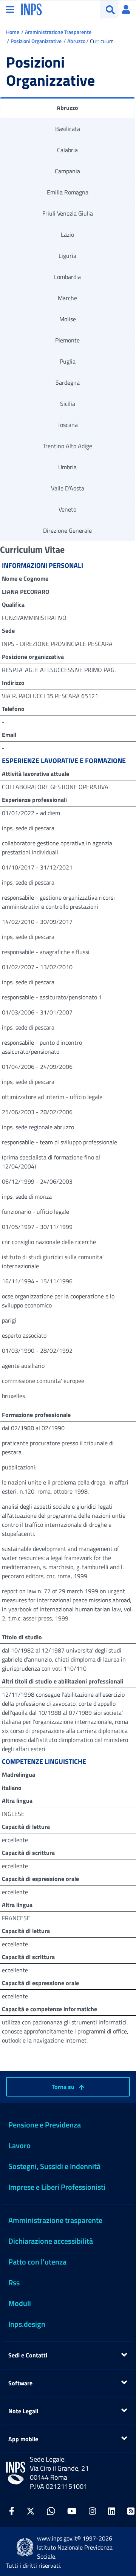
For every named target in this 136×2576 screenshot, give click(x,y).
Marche (67, 298)
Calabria (67, 150)
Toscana (68, 425)
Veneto (67, 509)
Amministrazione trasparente (55, 2220)
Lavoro (19, 2145)
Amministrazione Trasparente (58, 32)
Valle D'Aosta (68, 488)
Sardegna (68, 382)
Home (13, 32)
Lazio (67, 234)
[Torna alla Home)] (16, 2473)
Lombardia (67, 277)
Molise (68, 319)
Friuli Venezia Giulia (68, 213)
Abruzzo (76, 41)
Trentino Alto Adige (67, 446)
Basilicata (68, 129)
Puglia (68, 361)
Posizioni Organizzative (36, 41)
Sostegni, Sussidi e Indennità (54, 2166)
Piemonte (67, 340)
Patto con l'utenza (37, 2262)
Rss (14, 2282)
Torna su (64, 2087)
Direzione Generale (67, 530)
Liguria (67, 256)
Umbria (67, 467)
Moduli (20, 2303)
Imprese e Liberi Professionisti (57, 2187)
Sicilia (68, 404)
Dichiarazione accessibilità (51, 2241)
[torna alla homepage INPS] (32, 9)
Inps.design (27, 2324)
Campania (67, 171)
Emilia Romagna (68, 192)
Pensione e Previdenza (45, 2125)
